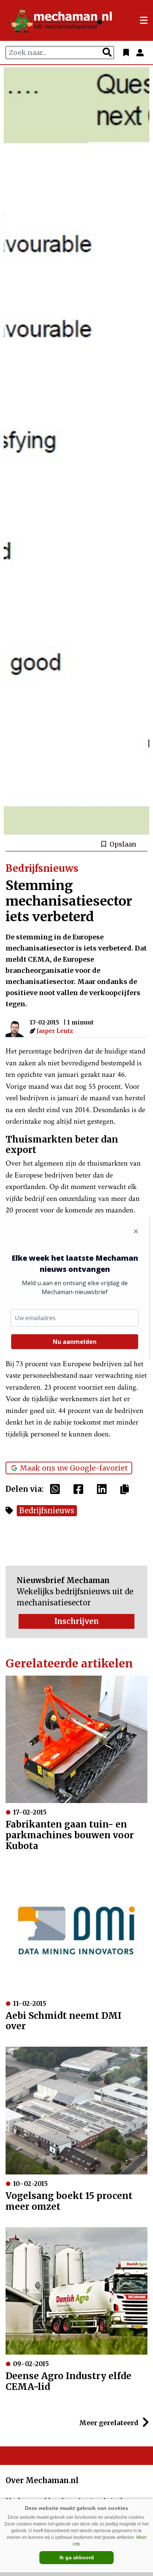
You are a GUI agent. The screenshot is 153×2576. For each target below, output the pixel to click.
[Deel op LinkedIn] (104, 1489)
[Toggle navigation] (144, 20)
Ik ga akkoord (77, 2557)
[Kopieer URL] (126, 1489)
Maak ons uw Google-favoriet (74, 1468)
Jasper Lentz (55, 1031)
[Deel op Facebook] (80, 1489)
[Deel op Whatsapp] (57, 1489)
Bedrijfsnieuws (47, 1510)
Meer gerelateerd (110, 2423)
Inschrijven (76, 1621)
